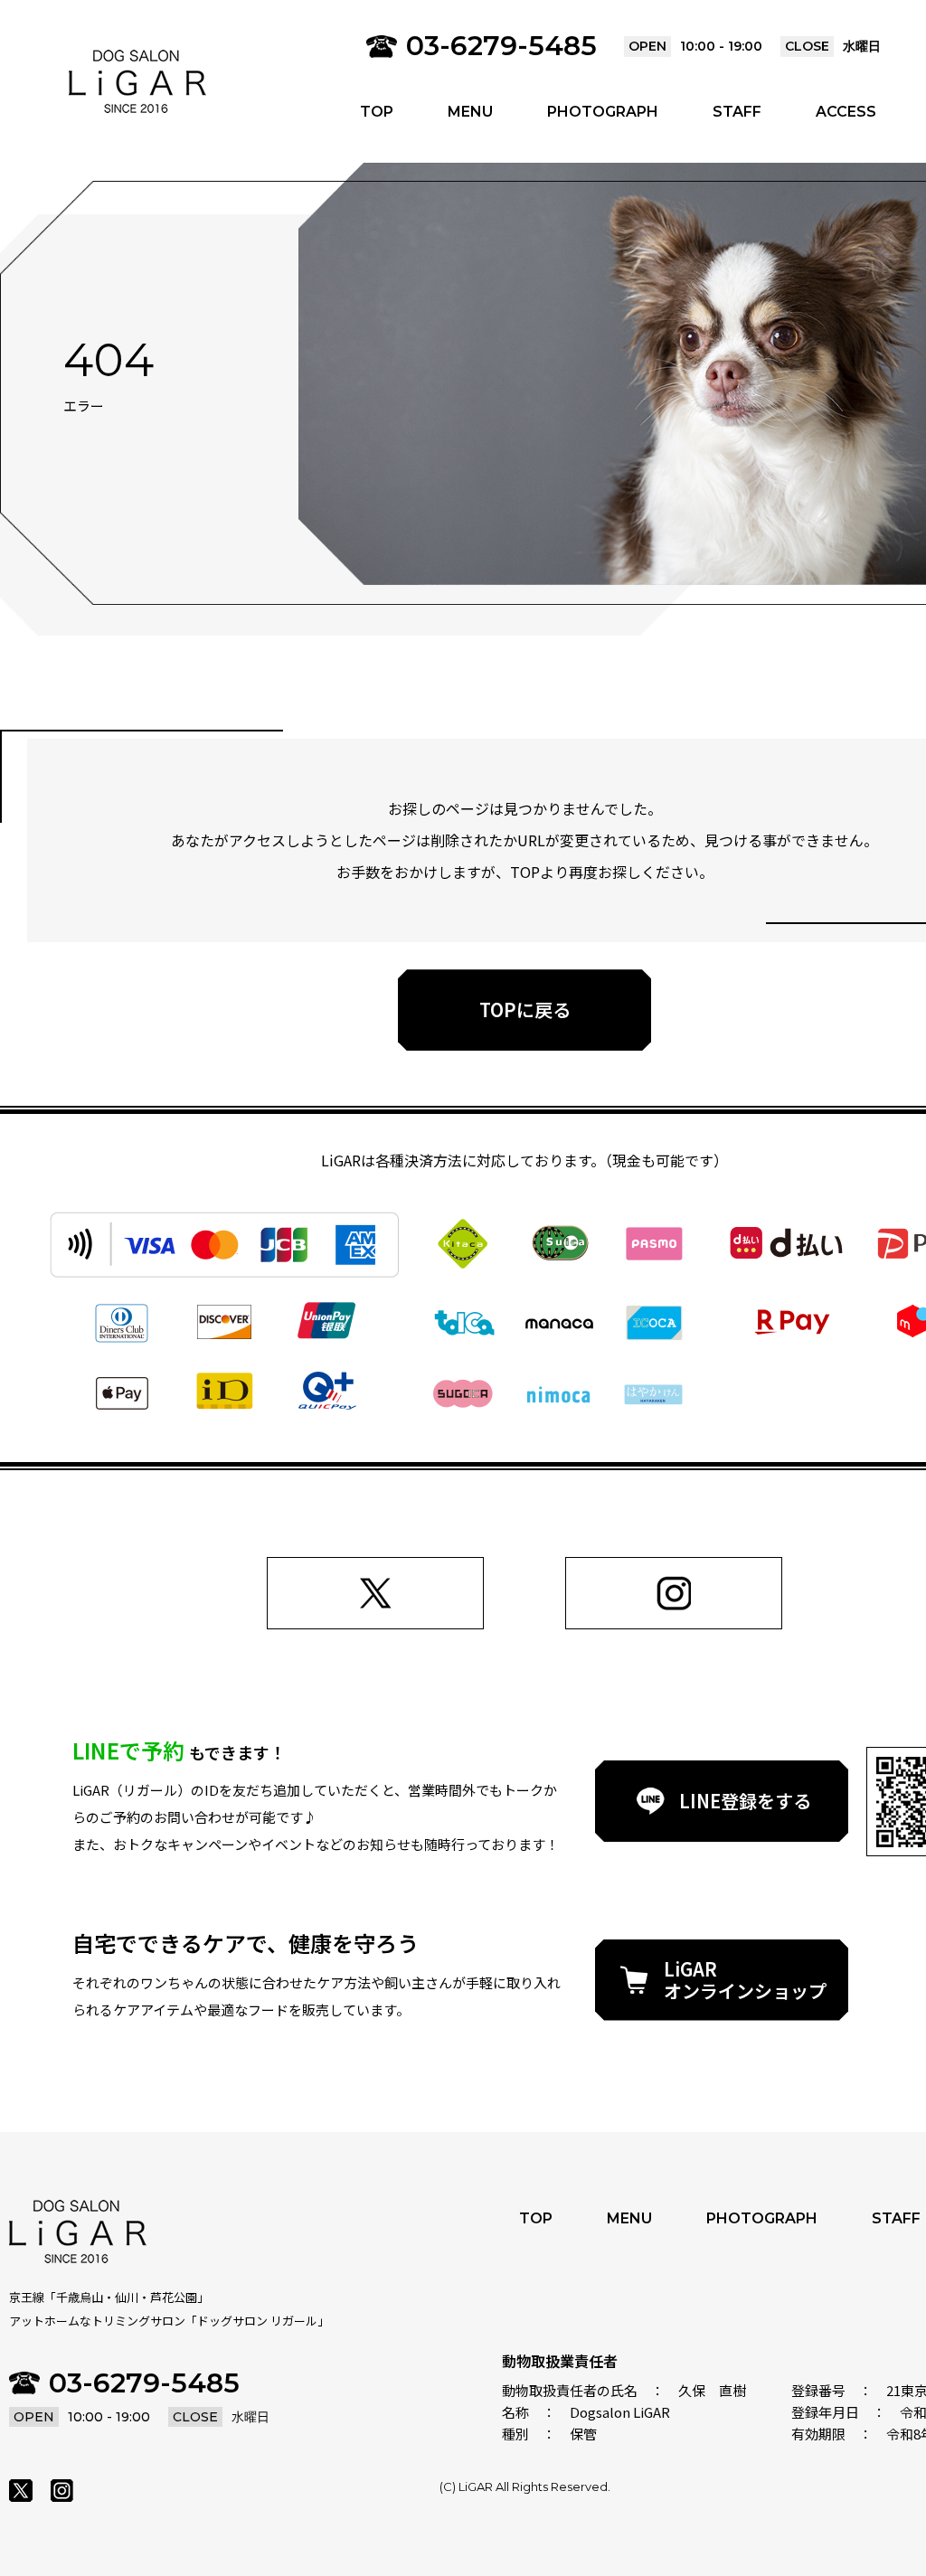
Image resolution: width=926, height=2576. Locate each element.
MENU (470, 112)
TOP (377, 112)
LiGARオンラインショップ (745, 1980)
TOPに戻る (525, 1010)
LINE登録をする (745, 1801)
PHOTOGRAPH (603, 112)
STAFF (737, 112)
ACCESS (846, 112)
